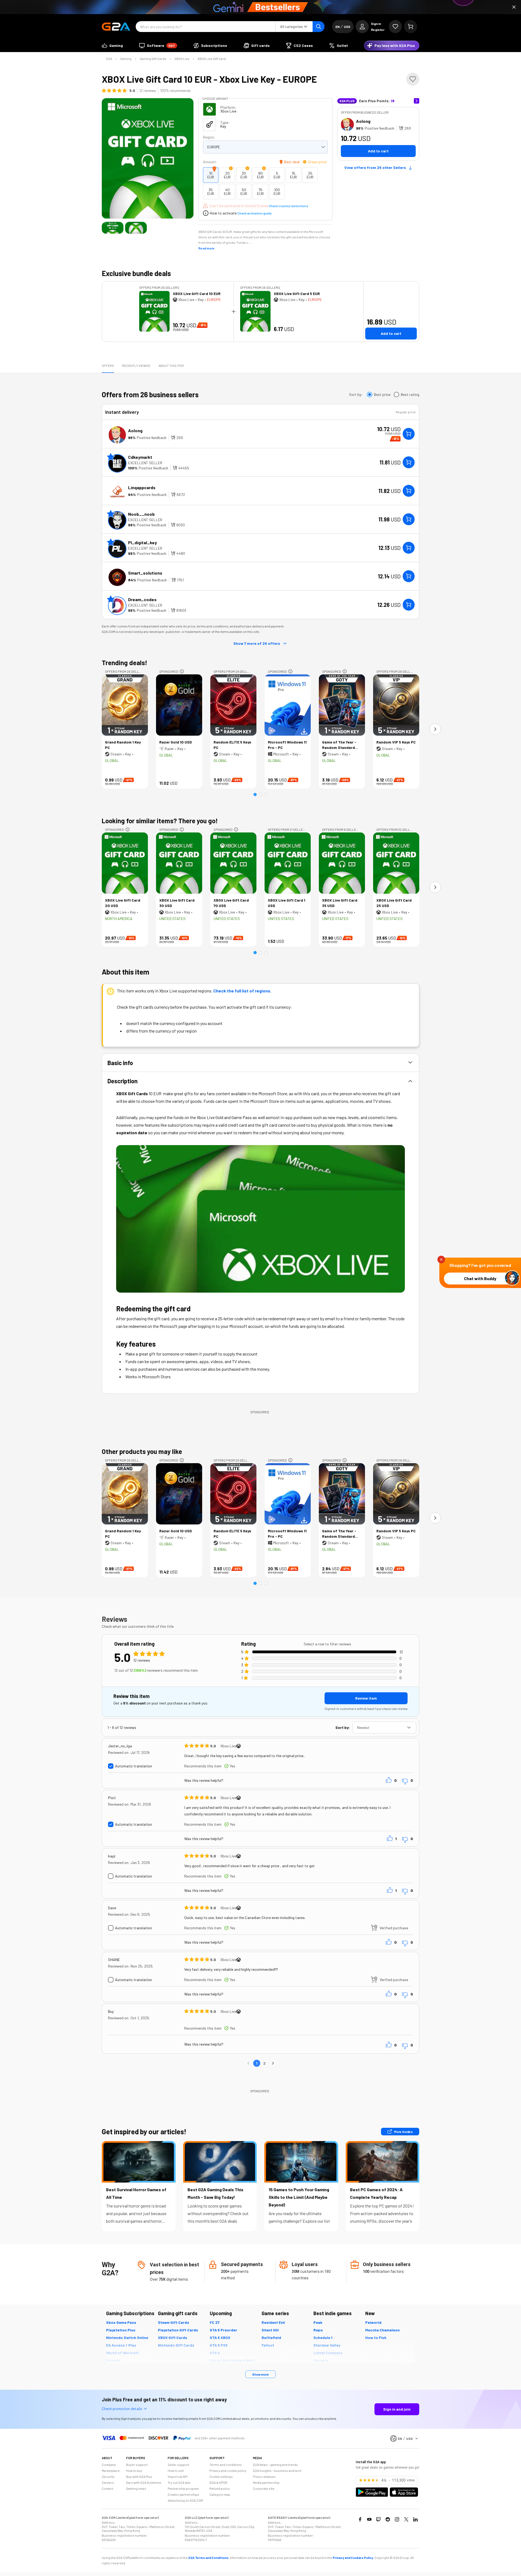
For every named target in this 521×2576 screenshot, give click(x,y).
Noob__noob (141, 514)
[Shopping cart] (411, 27)
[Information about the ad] (182, 671)
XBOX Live (182, 59)
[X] (406, 2519)
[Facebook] (360, 2519)
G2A (109, 59)
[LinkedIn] (415, 2519)
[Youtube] (369, 2519)
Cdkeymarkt (140, 457)
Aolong (363, 121)
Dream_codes (142, 599)
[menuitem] (112, 46)
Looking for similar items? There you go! (160, 821)
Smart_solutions (145, 573)
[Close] (514, 7)
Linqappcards (142, 487)
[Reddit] (388, 2519)
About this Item (171, 366)
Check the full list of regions (242, 991)
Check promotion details (122, 2409)
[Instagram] (397, 2519)
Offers (108, 366)
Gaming (126, 59)
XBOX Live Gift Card (212, 59)
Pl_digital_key (142, 542)
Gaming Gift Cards (153, 59)
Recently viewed (136, 366)
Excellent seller (145, 463)
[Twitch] (379, 2519)
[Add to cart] (409, 434)
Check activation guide (254, 213)
